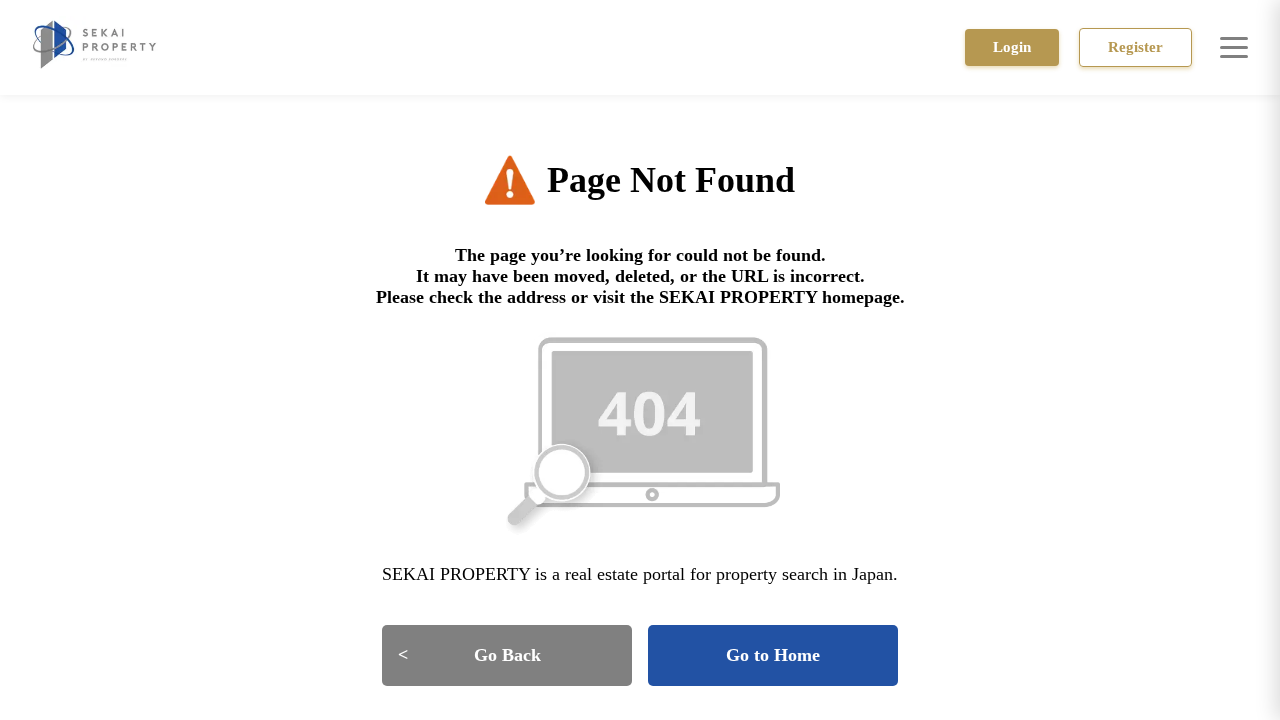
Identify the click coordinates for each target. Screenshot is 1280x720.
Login (1012, 47)
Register (1135, 47)
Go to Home (773, 655)
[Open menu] (1234, 47)
